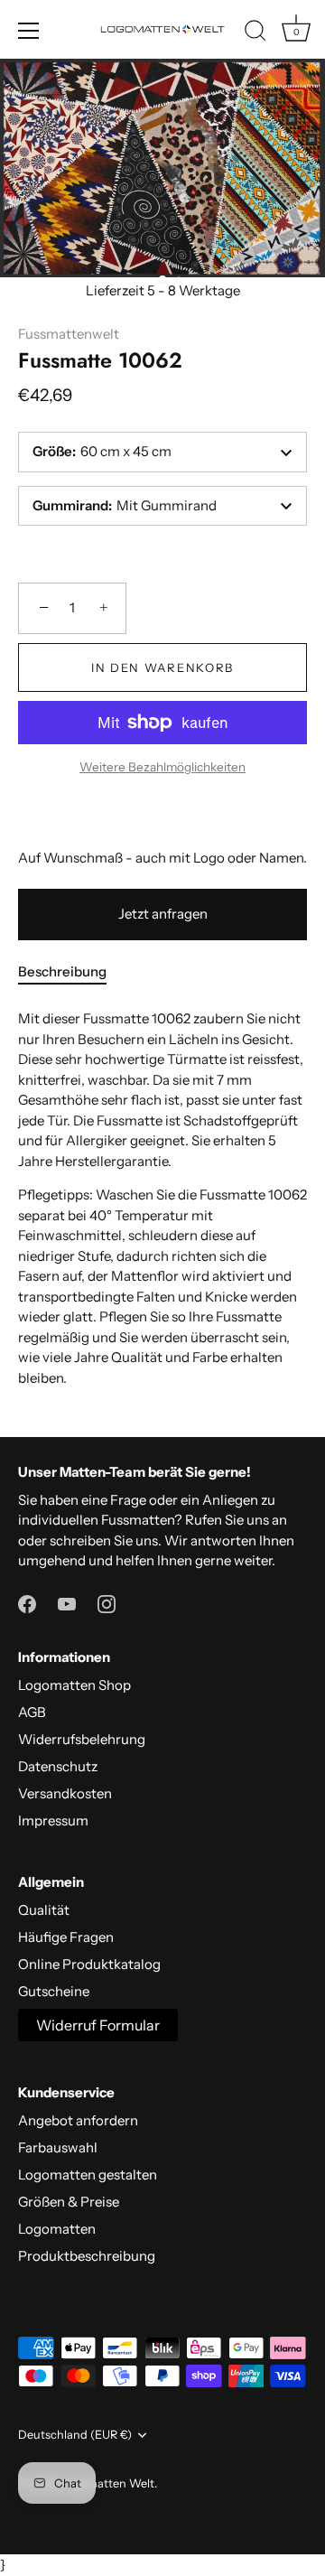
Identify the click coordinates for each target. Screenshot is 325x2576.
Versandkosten (65, 1793)
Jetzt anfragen (163, 914)
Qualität (44, 1910)
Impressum (53, 1820)
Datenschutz (58, 1766)
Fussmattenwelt (69, 334)
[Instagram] (107, 1603)
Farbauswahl (58, 2147)
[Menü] (29, 31)
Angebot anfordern (78, 2120)
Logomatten (57, 2229)
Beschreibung (62, 971)
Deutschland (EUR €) (75, 2435)
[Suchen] (255, 33)
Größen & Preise (69, 2202)
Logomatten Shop (74, 1685)
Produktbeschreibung (87, 2256)
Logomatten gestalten (88, 2175)
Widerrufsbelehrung (82, 1739)
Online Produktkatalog (89, 1964)
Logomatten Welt (107, 2483)
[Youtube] (67, 1603)
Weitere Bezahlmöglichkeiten (162, 767)
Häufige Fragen (66, 1937)
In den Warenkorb (162, 667)
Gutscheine (54, 1991)
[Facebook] (27, 1603)
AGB (32, 1712)
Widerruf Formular (98, 2025)
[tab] (71, 972)
